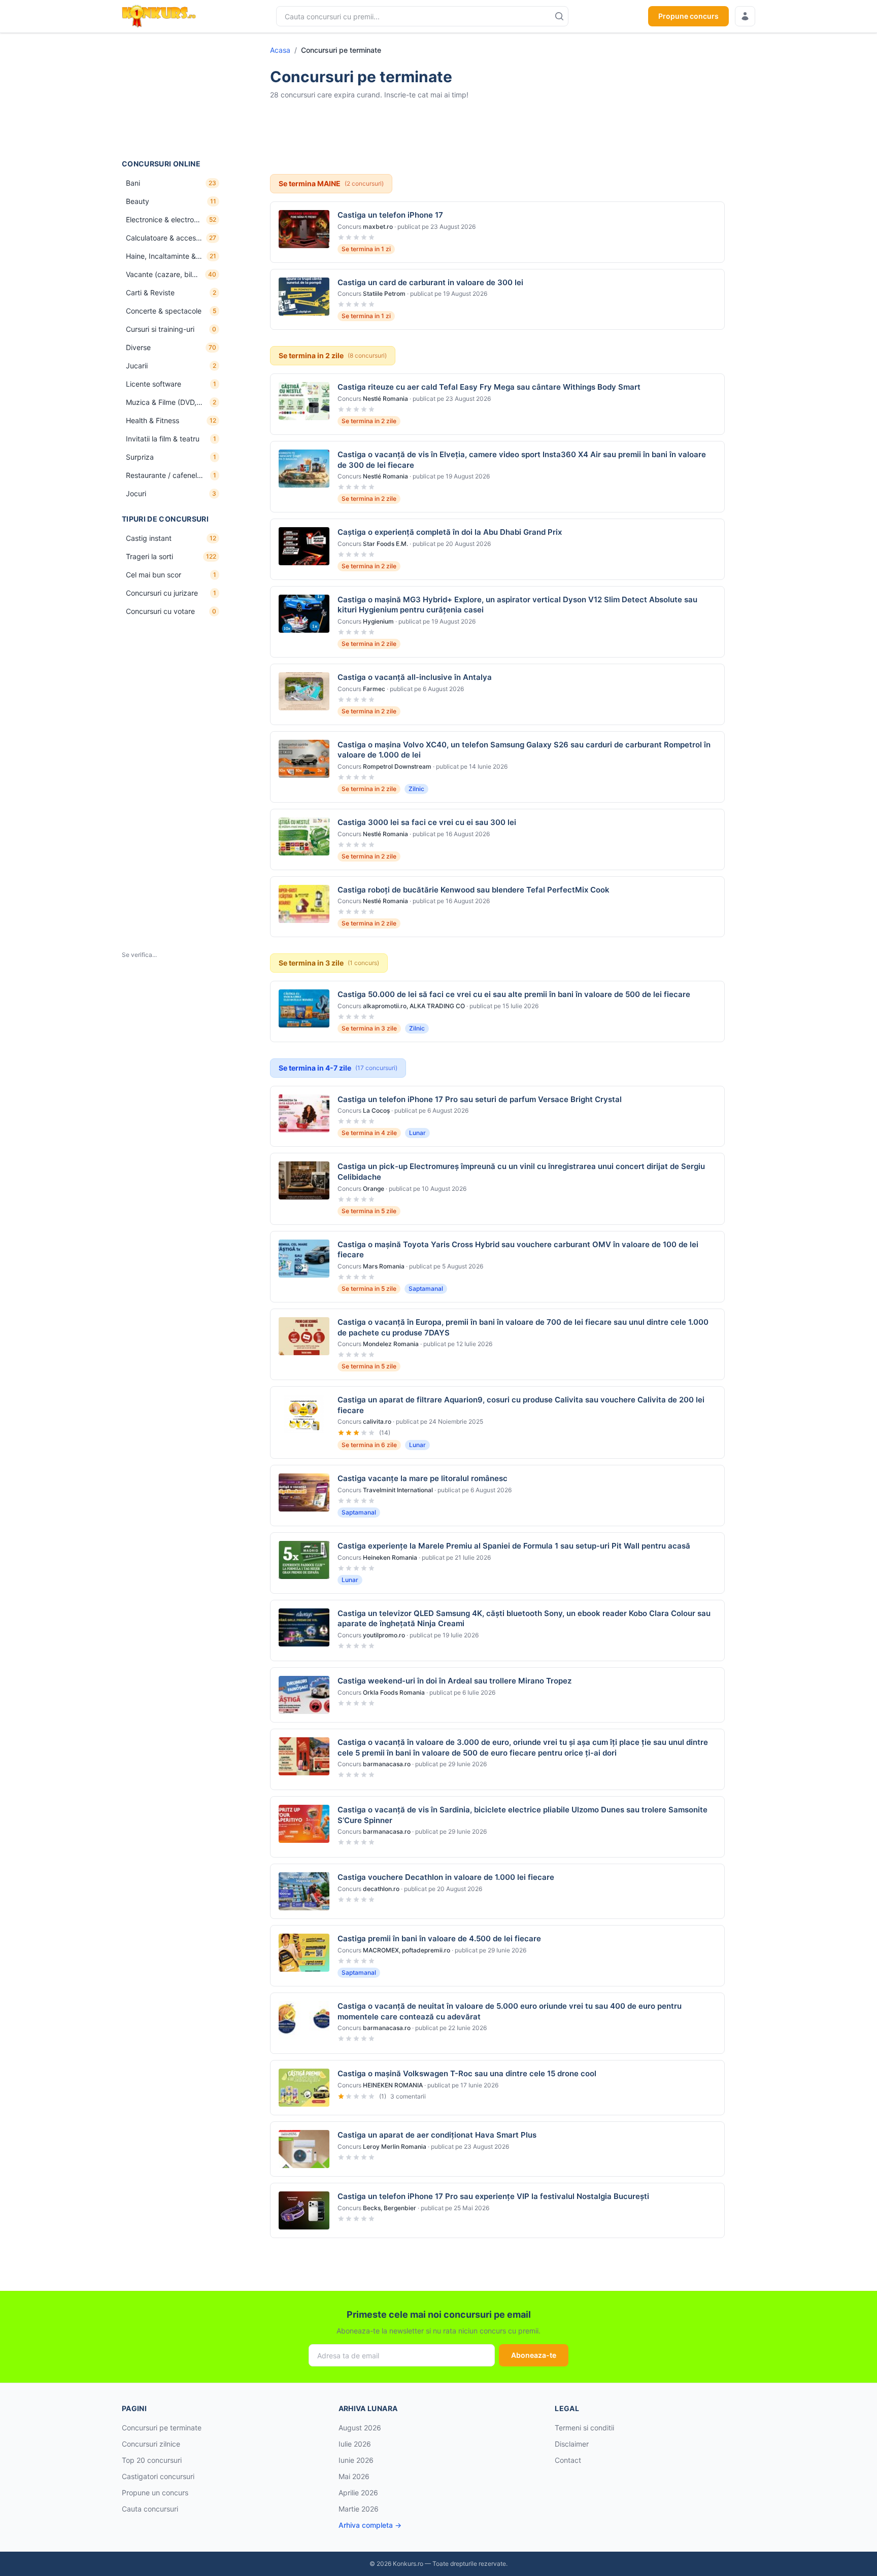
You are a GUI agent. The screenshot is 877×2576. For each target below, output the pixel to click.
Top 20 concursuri (152, 2460)
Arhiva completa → (370, 2525)
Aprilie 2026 (358, 2493)
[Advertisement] (173, 96)
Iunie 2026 (356, 2460)
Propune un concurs (155, 2493)
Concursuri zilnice (151, 2444)
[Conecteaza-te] (745, 16)
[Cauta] (559, 16)
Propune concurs (688, 16)
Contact (568, 2460)
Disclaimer (572, 2444)
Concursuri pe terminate (162, 2428)
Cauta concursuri (150, 2509)
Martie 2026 (359, 2509)
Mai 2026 (354, 2476)
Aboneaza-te (534, 2355)
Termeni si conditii (584, 2428)
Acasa (280, 50)
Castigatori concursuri (158, 2476)
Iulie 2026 (355, 2444)
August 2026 (360, 2428)
